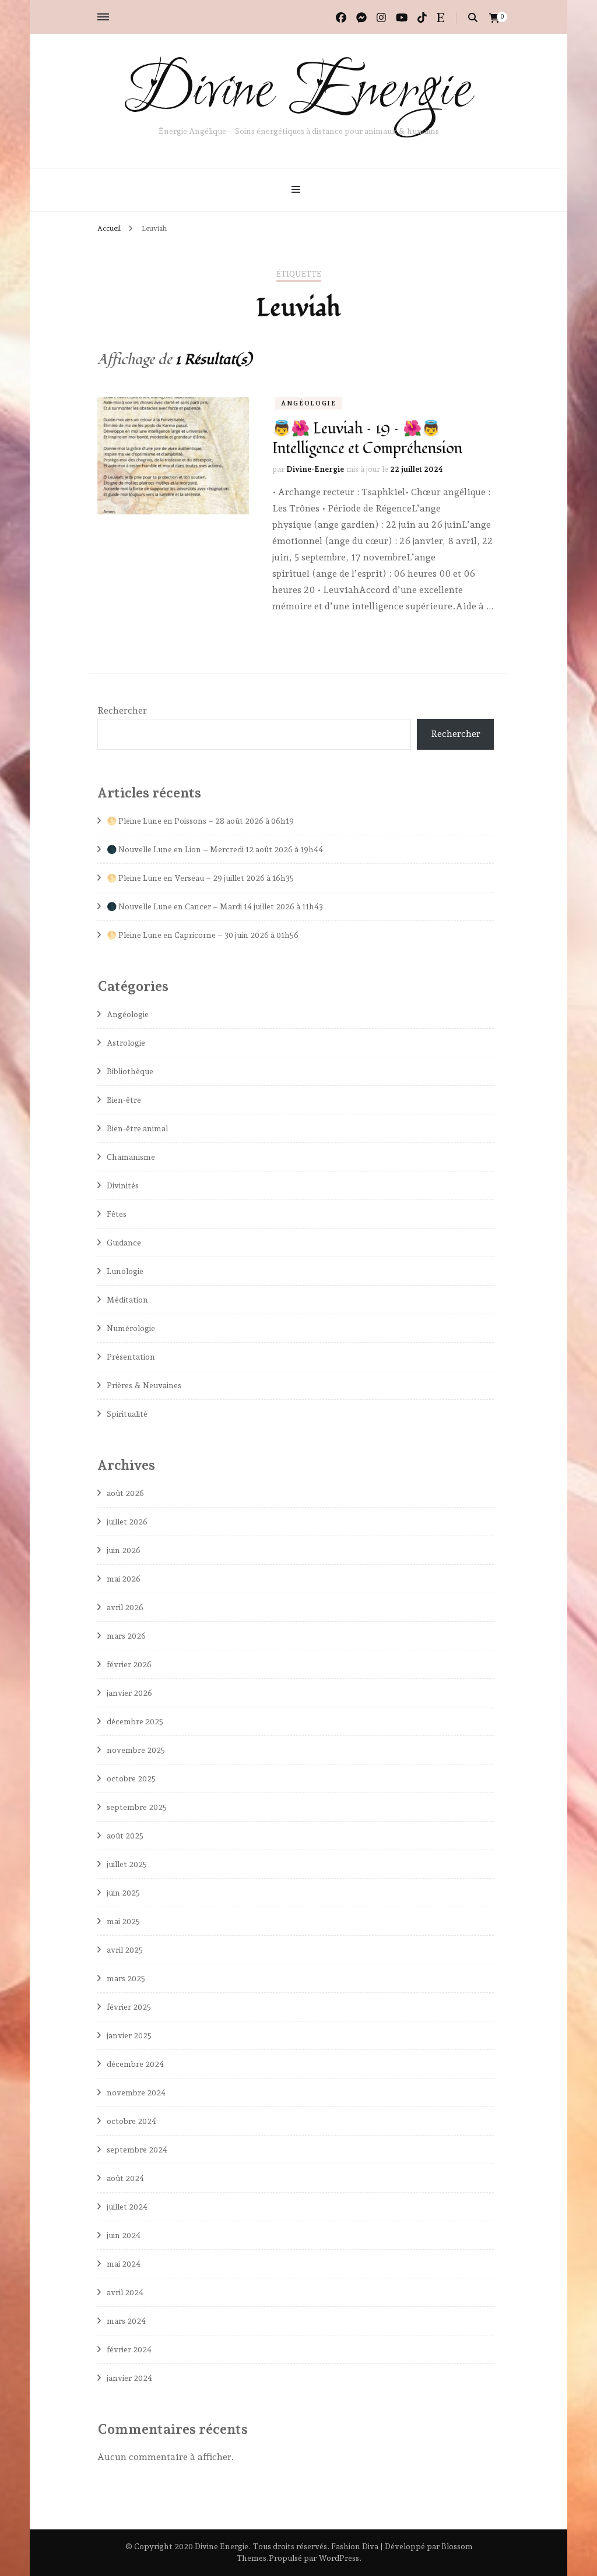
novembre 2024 (136, 2092)
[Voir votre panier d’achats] (494, 18)
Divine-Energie (315, 469)
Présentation (131, 1357)
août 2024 (125, 2178)
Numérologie (131, 1328)
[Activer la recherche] (473, 18)
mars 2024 (126, 2321)
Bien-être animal (137, 1128)
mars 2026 (126, 1636)
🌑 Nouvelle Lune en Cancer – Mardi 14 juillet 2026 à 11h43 (215, 906)
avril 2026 (125, 1607)
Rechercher (122, 710)
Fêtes (117, 1214)
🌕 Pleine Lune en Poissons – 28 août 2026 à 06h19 (200, 821)
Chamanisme (131, 1157)
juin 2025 (123, 1893)
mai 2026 (124, 1579)
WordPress (339, 2558)
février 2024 (129, 2349)
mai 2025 (123, 1921)
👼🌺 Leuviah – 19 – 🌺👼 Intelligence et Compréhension (367, 439)
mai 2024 (124, 2264)
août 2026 (125, 1493)
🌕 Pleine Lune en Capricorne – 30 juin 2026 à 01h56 (203, 935)
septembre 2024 (137, 2150)
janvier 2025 (129, 2035)
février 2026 (129, 1664)
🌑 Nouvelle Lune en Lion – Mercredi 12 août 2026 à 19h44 (215, 849)
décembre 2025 (135, 1721)
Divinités (123, 1185)
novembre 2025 (136, 1750)
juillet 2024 (127, 2207)
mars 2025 (126, 1978)
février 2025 (129, 2007)
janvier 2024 (129, 2378)
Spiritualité (127, 1414)
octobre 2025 (131, 1779)
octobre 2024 (131, 2121)
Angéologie (309, 403)
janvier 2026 (129, 1693)
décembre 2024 (135, 2064)
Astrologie (126, 1043)
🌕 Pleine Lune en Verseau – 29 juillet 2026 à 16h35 (200, 878)
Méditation (127, 1300)
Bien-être (124, 1100)
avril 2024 (125, 2292)
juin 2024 (124, 2235)
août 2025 (125, 1836)
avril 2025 (125, 1950)
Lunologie (125, 1271)
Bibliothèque (130, 1071)
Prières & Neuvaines (144, 1385)
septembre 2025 (137, 1807)
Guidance (124, 1243)
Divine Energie (298, 92)
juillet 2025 (127, 1864)
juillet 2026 (127, 1522)
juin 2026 (124, 1550)
